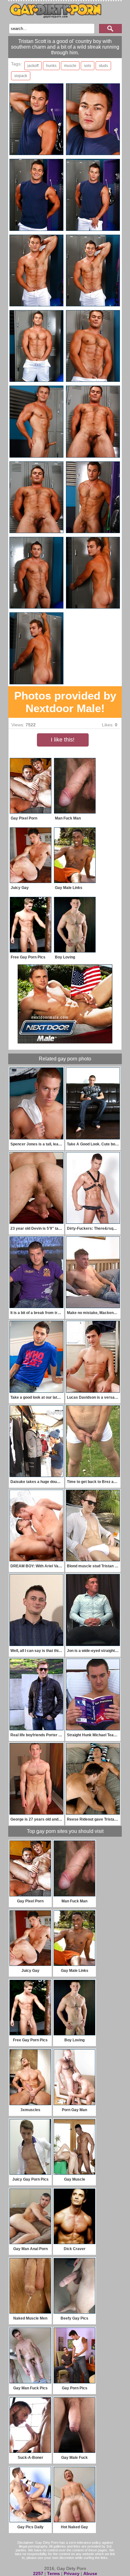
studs (103, 66)
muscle (70, 66)
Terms (53, 2573)
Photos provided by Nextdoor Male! (65, 702)
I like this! (63, 740)
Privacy (72, 2573)
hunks (51, 66)
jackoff (33, 66)
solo (88, 66)
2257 (38, 2573)
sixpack (21, 76)
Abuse (90, 2573)
